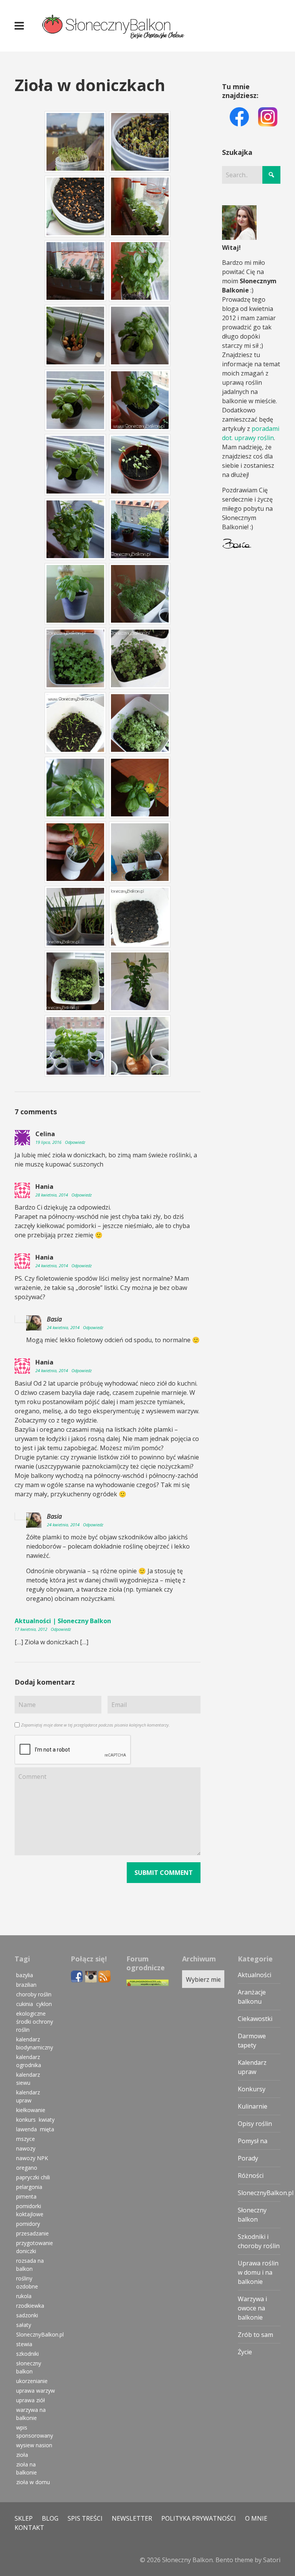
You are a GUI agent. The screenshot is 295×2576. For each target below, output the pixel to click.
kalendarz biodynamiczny (35, 2043)
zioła (22, 2455)
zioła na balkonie (27, 2468)
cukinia (25, 2004)
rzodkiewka (30, 2306)
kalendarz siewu (28, 2079)
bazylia (25, 1975)
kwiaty (47, 2120)
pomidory (28, 2224)
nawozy (26, 2148)
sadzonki (27, 2315)
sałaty (24, 2325)
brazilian (26, 1985)
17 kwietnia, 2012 (31, 1629)
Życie (245, 2352)
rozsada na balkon (30, 2265)
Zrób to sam (255, 2335)
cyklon (44, 2004)
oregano (27, 2168)
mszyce (26, 2139)
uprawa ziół (31, 2400)
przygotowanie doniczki (35, 2247)
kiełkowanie (31, 2110)
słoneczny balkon (29, 2367)
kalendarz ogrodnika (29, 2061)
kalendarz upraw (28, 2096)
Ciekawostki (255, 2019)
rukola (24, 2296)
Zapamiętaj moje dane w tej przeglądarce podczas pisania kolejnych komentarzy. (95, 1725)
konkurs (26, 2120)
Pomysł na (253, 2141)
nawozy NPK (32, 2158)
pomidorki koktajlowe (30, 2210)
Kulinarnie (253, 2106)
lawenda (27, 2129)
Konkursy (252, 2089)
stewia (24, 2344)
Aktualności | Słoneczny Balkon (63, 1621)
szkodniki (27, 2354)
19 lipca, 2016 (49, 1142)
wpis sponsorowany (35, 2431)
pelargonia (29, 2187)
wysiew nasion (34, 2445)
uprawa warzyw (36, 2391)
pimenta (26, 2196)
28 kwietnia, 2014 (52, 1195)
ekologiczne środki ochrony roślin (35, 2022)
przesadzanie (32, 2233)
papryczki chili (33, 2177)
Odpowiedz (75, 1142)
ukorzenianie (32, 2381)
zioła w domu (33, 2482)
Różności (251, 2175)
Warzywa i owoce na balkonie (252, 2308)
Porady (248, 2158)
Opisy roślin (255, 2124)
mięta (47, 2129)
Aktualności (254, 1975)
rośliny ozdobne (27, 2282)
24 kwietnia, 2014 (52, 1266)
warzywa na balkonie (31, 2414)
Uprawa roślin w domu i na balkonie (258, 2272)
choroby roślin (34, 1994)
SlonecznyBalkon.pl (40, 2334)
